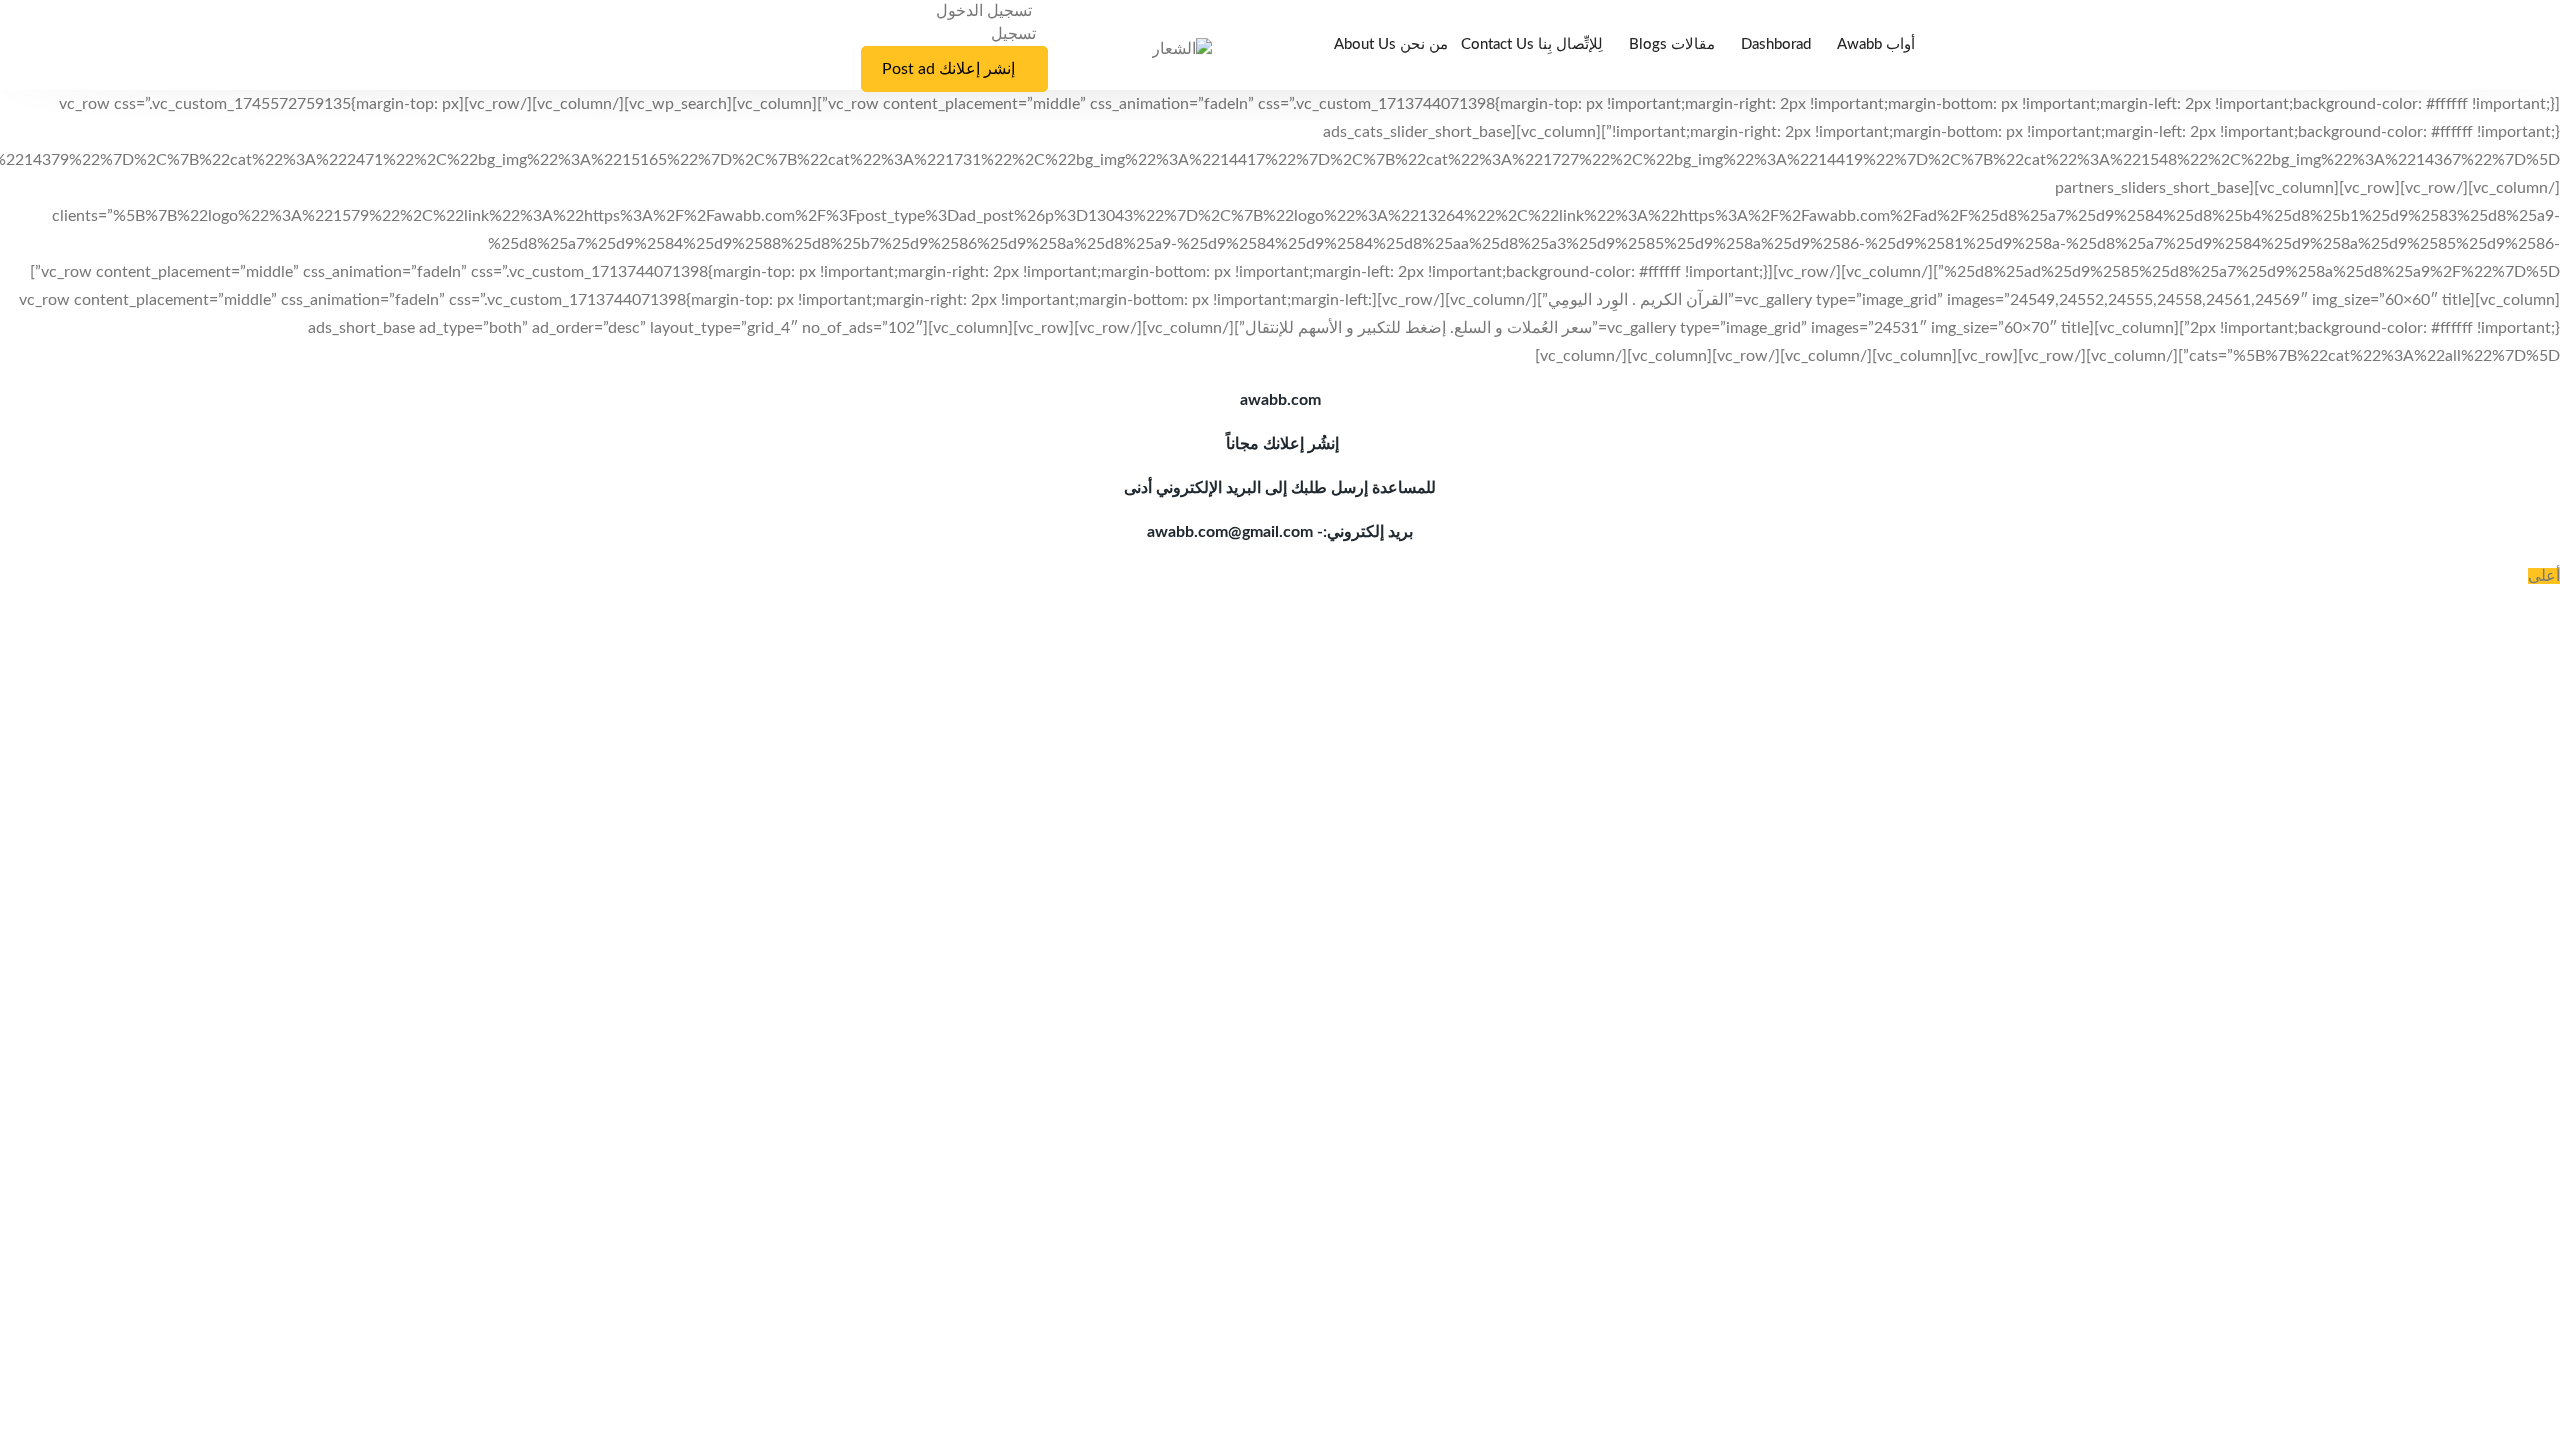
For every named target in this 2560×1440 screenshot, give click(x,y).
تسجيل (1013, 34)
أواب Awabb (1876, 44)
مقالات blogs (1672, 44)
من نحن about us (1391, 44)
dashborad (1776, 44)
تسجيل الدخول (986, 11)
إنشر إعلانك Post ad (948, 69)
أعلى (2544, 576)
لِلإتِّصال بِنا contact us (1532, 44)
